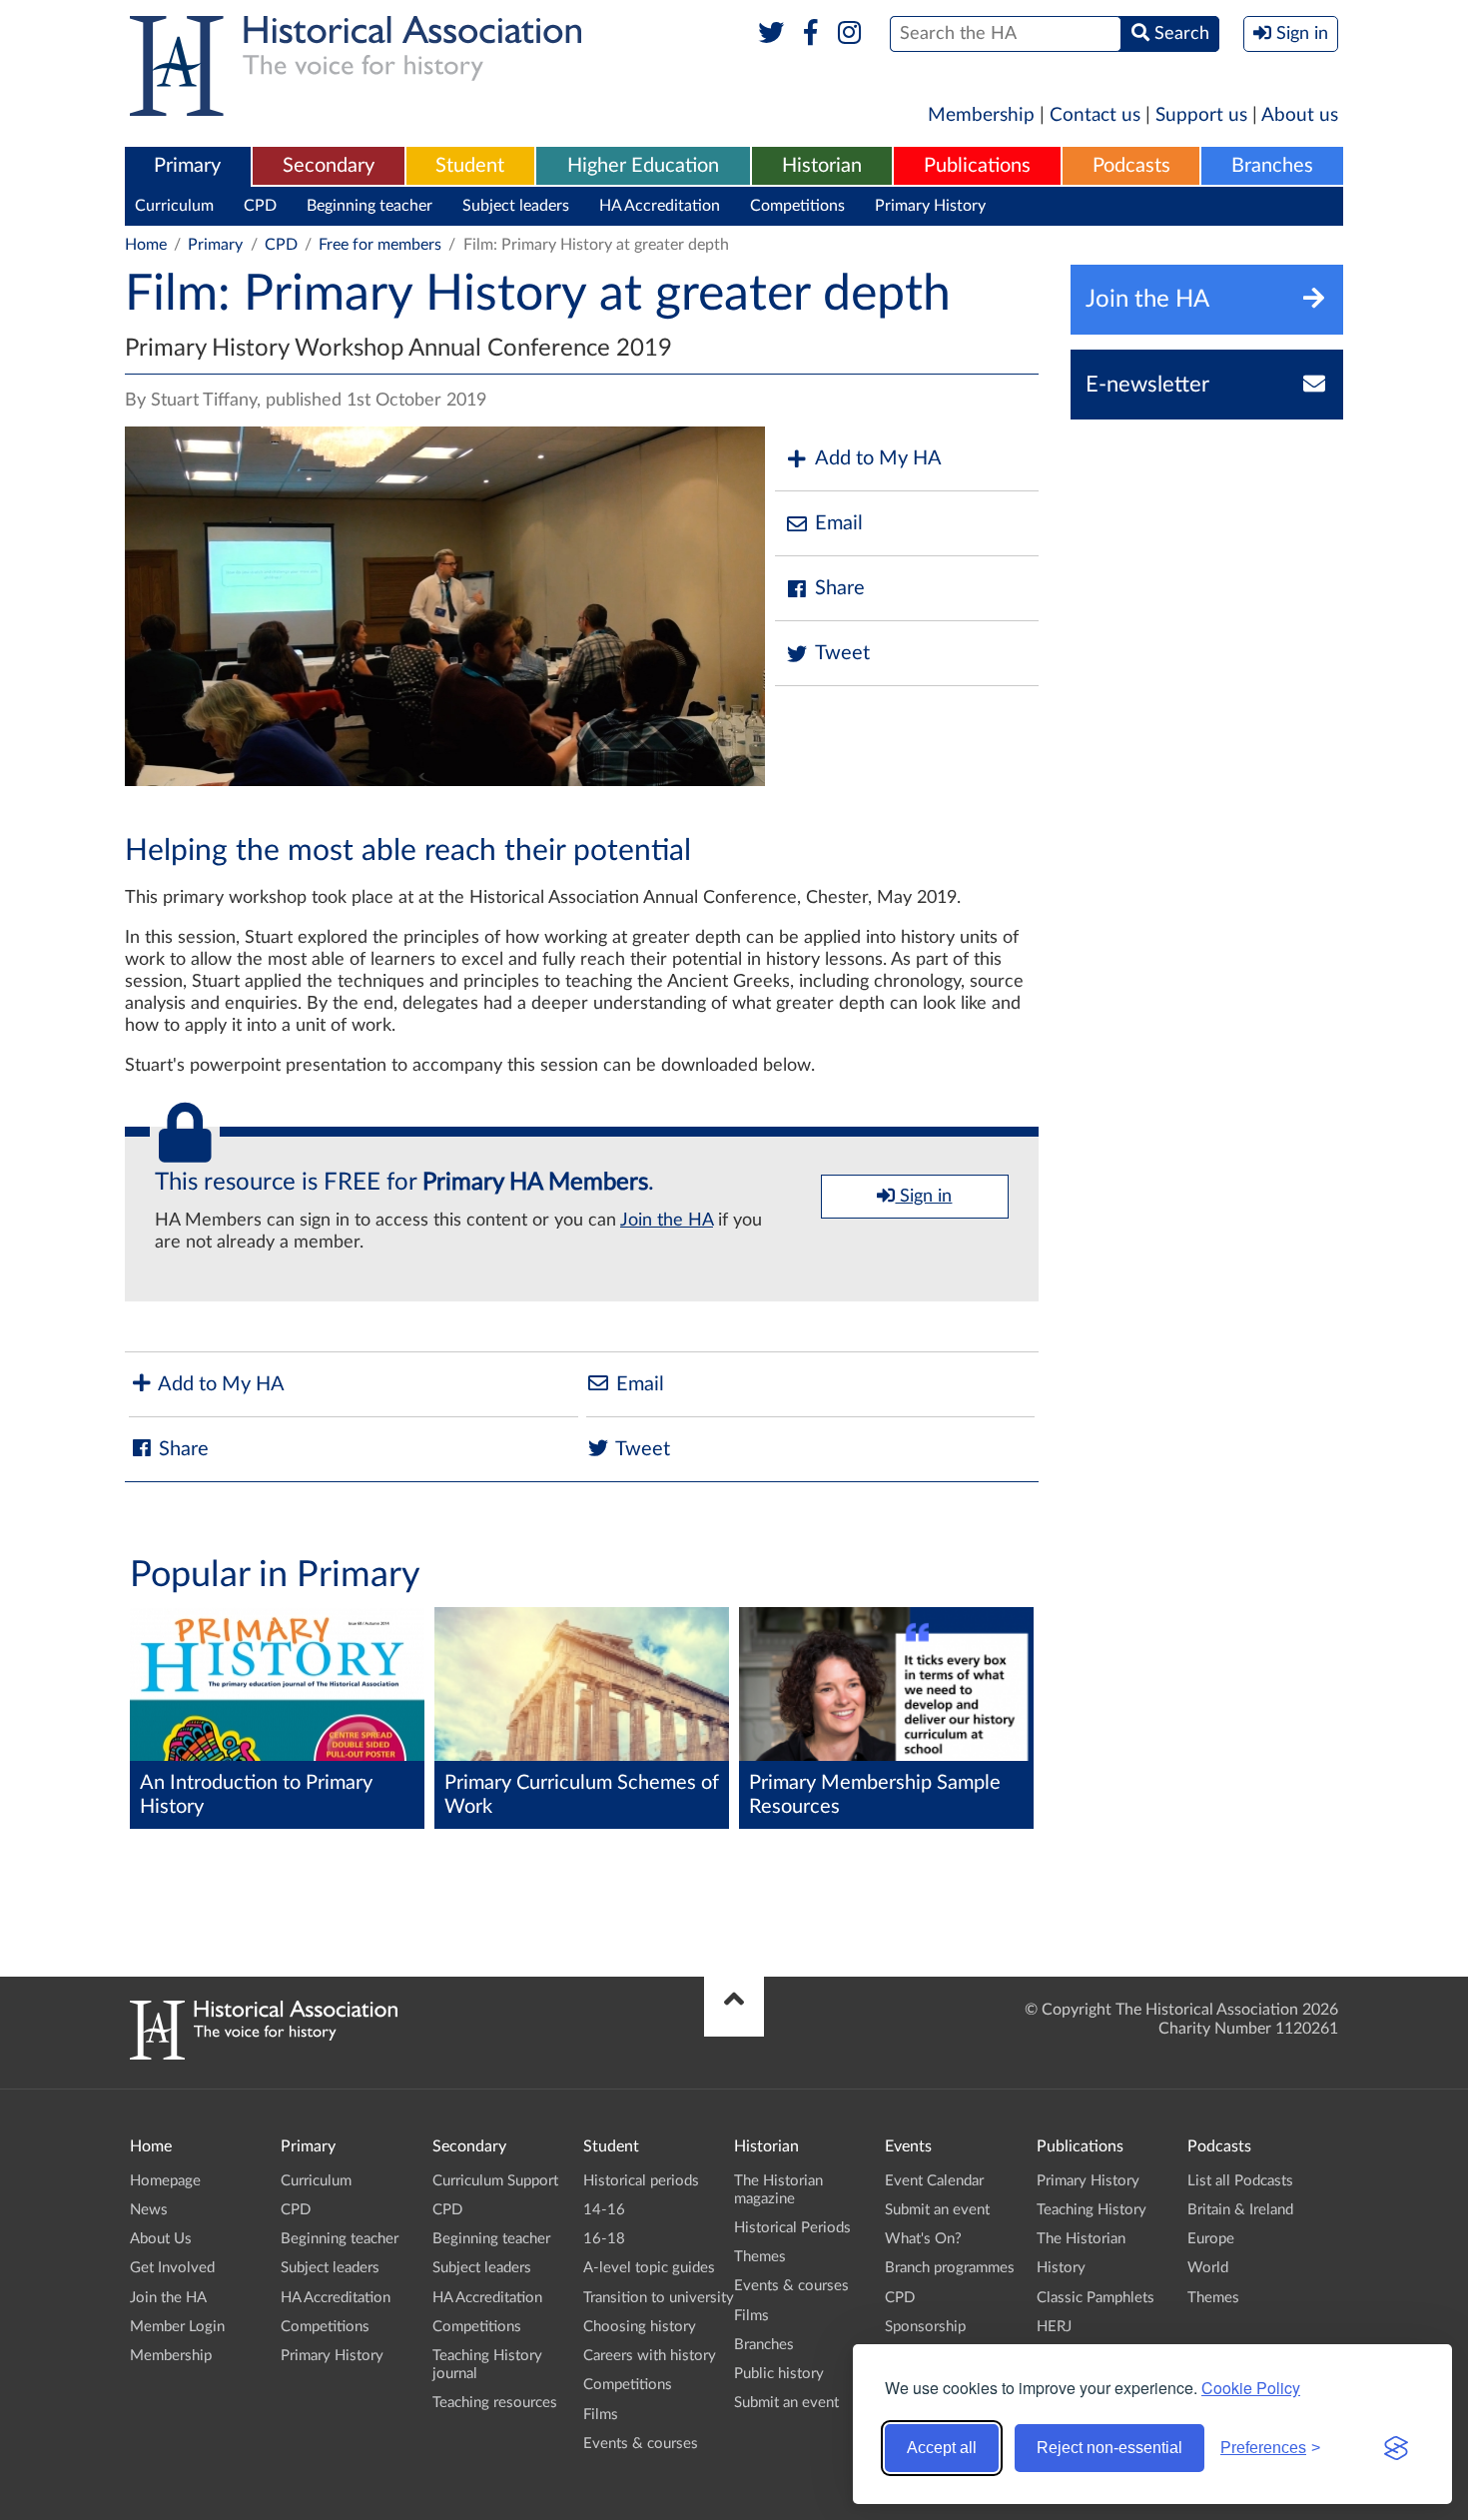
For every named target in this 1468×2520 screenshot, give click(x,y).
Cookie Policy (1251, 2388)
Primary (187, 166)
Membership (981, 115)
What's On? (923, 2239)
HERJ (1054, 2327)
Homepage (165, 2181)
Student (470, 166)
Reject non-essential (1109, 2448)
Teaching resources (495, 2403)
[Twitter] (771, 34)
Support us (1201, 115)
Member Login (177, 2327)
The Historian (1081, 2239)
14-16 (604, 2210)
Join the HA (667, 1221)
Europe (1211, 2239)
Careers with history (650, 2356)
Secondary (329, 166)
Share (840, 588)
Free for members (380, 245)
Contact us (1095, 115)
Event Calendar (934, 2181)
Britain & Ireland (1240, 2210)
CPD (260, 206)
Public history (779, 2374)
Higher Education (643, 166)
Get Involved (172, 2268)
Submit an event (786, 2403)
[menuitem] (188, 167)
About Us (161, 2239)
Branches (1272, 166)
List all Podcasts (1240, 2181)
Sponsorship (925, 2327)
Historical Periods (792, 2228)
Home (146, 245)
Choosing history (640, 2327)
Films (601, 2415)
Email (839, 523)
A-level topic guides (649, 2268)
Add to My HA (878, 458)
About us (1300, 115)
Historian (822, 166)
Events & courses (641, 2444)
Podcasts (1131, 166)
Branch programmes (950, 2268)
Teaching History (1092, 2210)
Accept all (942, 2448)
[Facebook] (810, 34)
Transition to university (659, 2298)
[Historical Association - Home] (264, 2055)
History (1061, 2268)
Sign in (923, 1197)
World (1208, 2268)
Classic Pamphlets (1096, 2298)
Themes (760, 2257)
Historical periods (641, 2181)
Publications (977, 166)
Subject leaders (516, 206)
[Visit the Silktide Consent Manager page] (1396, 2448)
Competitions (797, 206)
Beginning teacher (369, 206)
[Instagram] (850, 34)
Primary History (930, 206)
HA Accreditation (660, 206)
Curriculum (174, 206)
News (149, 2210)
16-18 (604, 2239)
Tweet (842, 653)
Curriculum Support (495, 2181)
